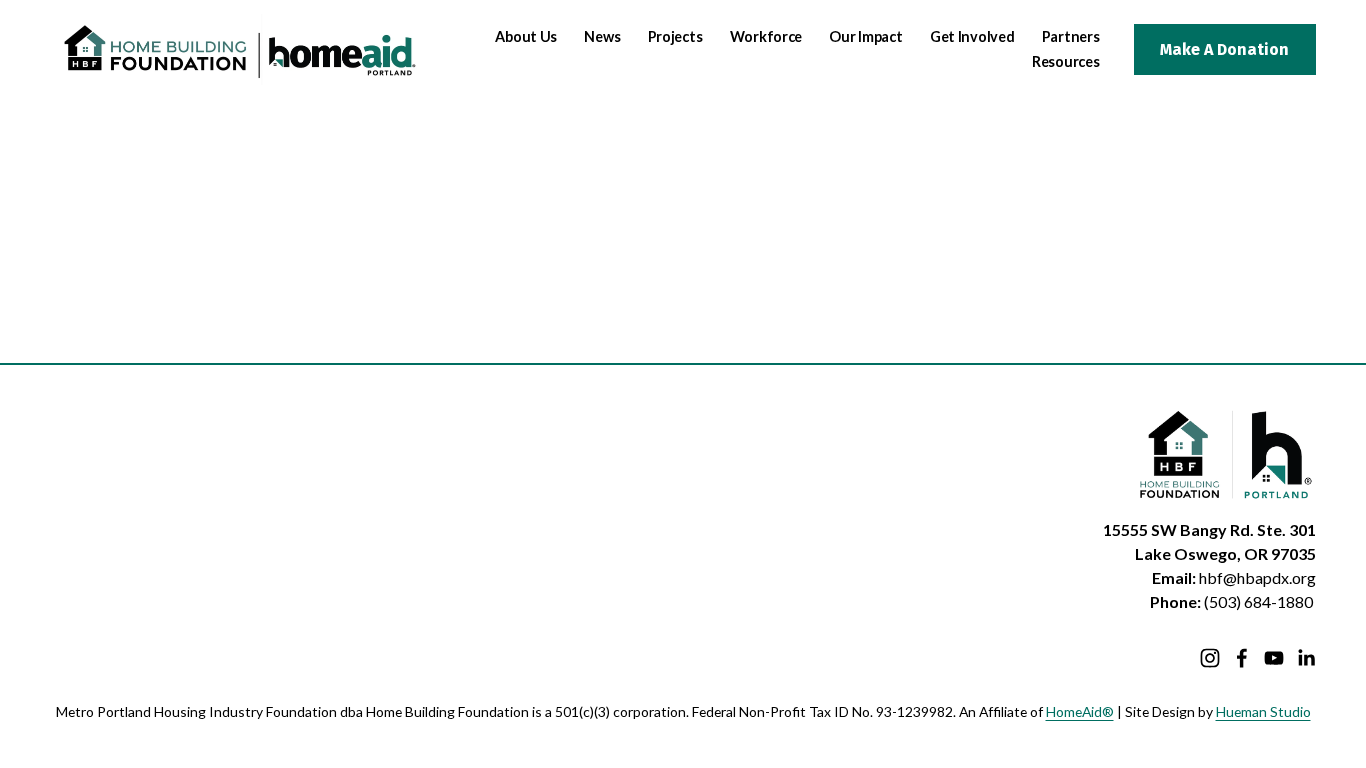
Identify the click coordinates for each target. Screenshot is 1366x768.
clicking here (334, 279)
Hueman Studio (1263, 711)
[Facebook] (1242, 658)
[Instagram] (1210, 658)
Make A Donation (1224, 49)
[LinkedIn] (1306, 658)
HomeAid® (1080, 711)
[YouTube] (1274, 658)
